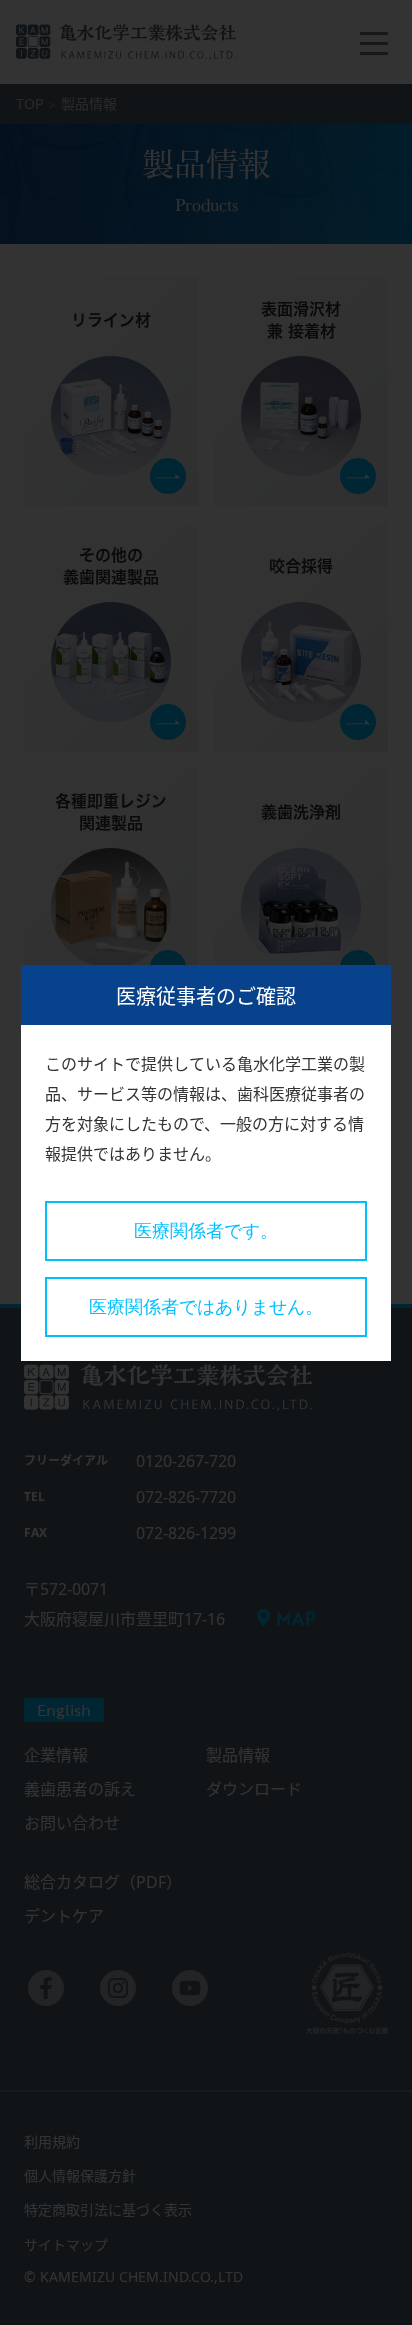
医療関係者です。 (206, 1231)
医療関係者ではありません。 (206, 1307)
